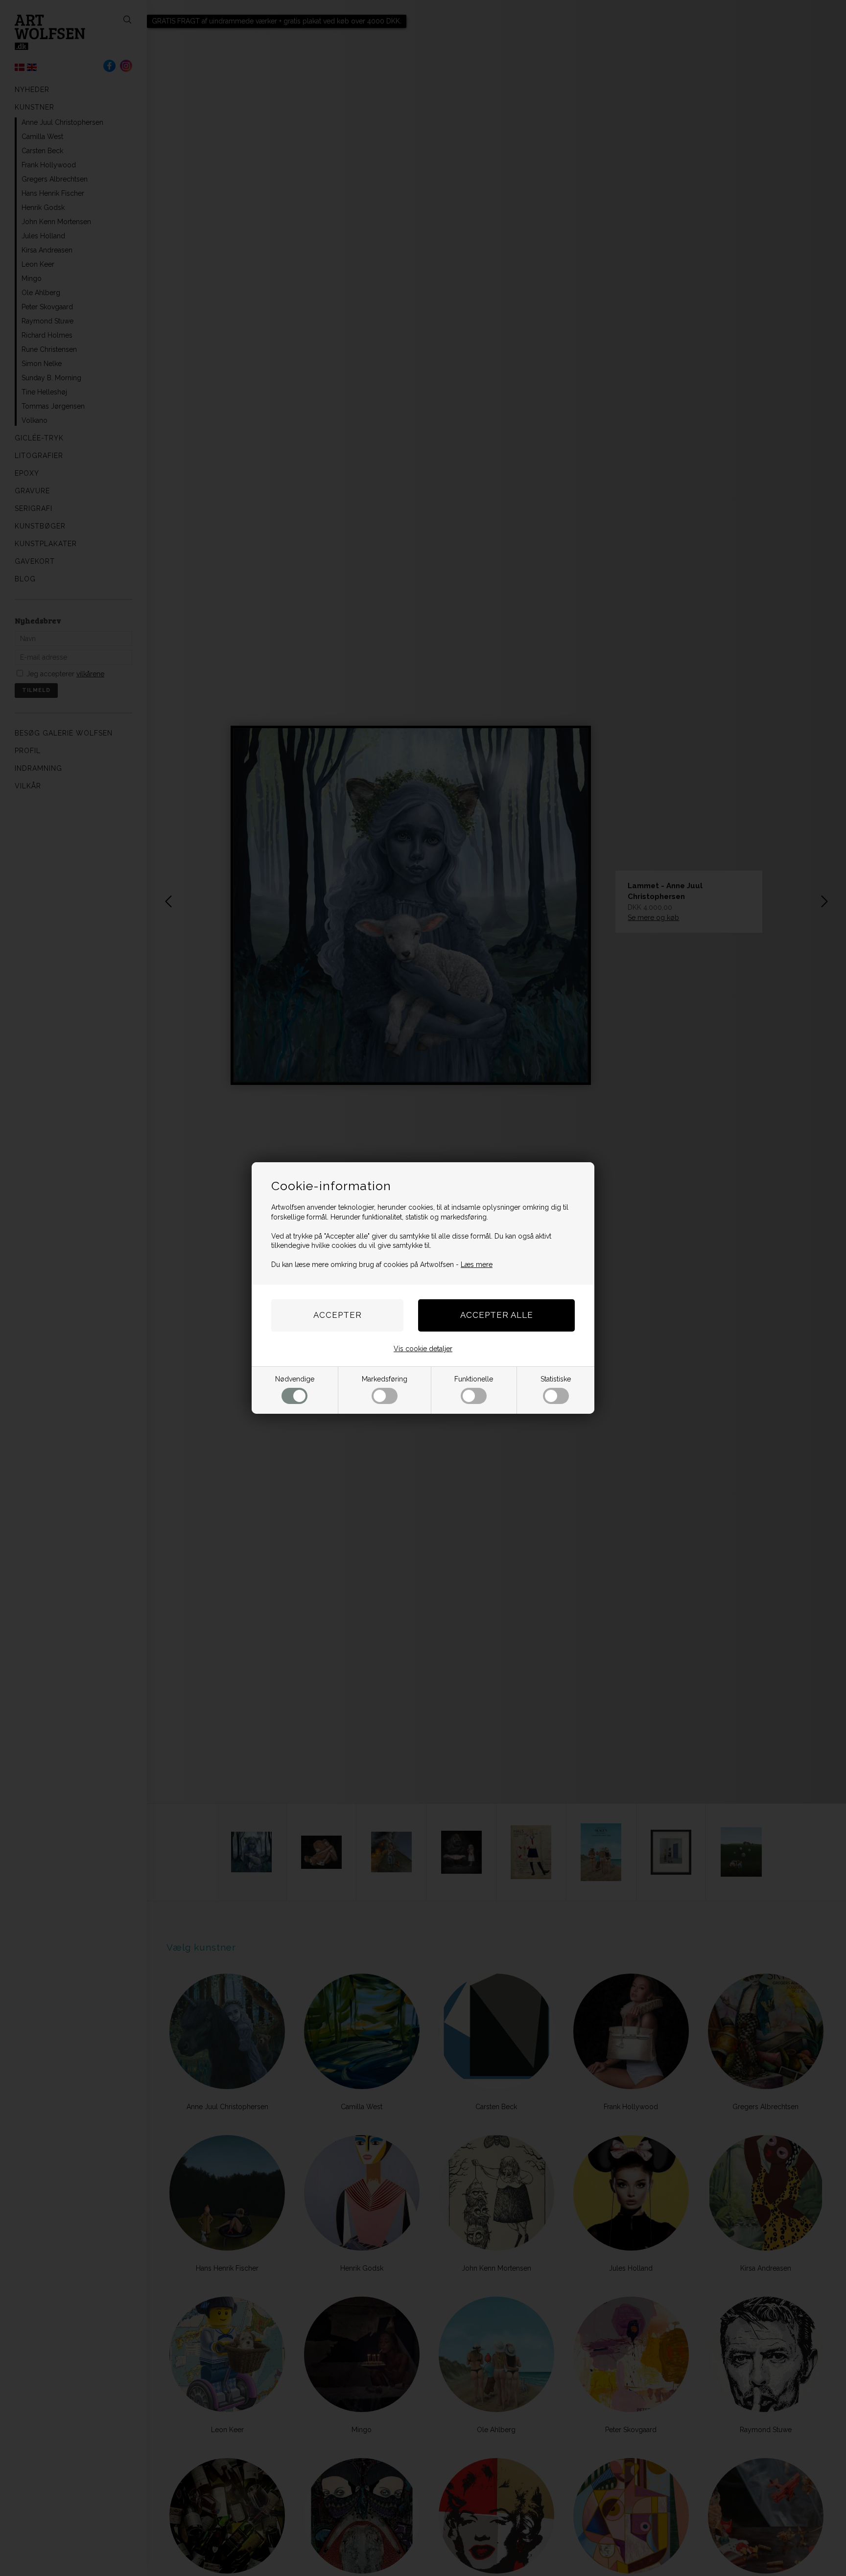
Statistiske (556, 1379)
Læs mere (477, 1265)
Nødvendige (295, 1379)
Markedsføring (385, 1379)
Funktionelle (474, 1379)
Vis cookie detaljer (423, 1349)
